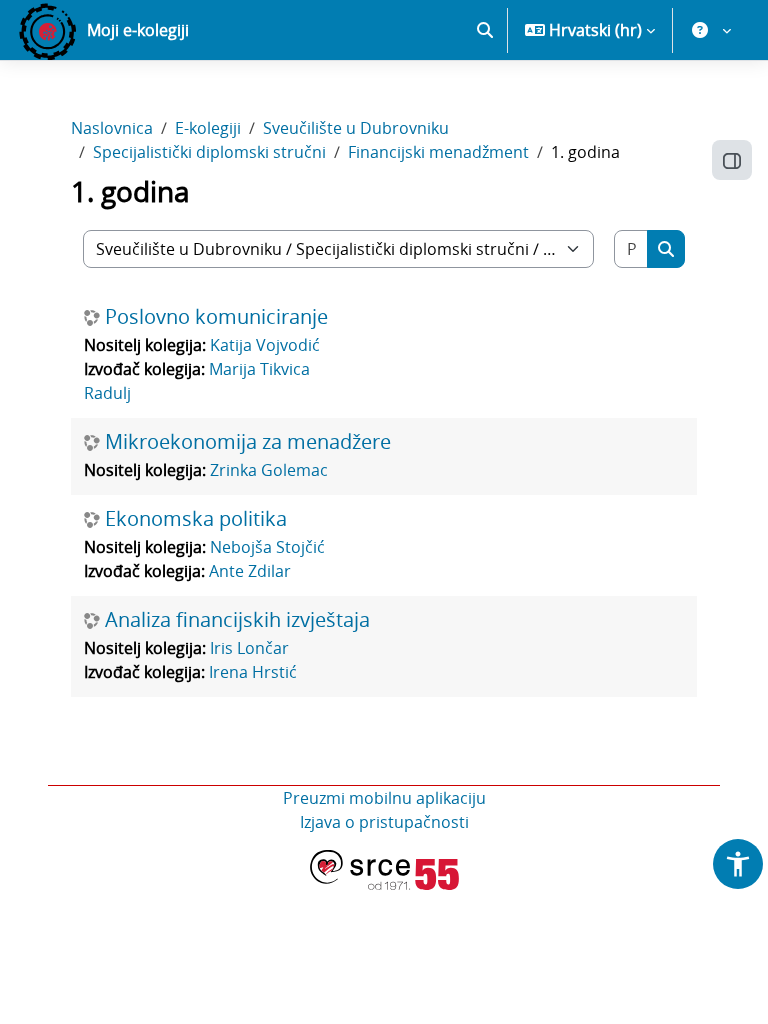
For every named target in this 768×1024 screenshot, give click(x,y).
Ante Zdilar (250, 571)
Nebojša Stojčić (267, 547)
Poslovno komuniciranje (216, 317)
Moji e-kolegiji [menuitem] (138, 30)
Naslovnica (112, 128)
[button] (485, 30)
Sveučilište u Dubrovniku (356, 128)
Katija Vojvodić (265, 345)
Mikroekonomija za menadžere (248, 442)
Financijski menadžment (438, 152)
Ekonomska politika (196, 519)
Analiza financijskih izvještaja (237, 620)
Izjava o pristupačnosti (384, 822)
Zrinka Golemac (269, 470)
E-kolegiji (208, 128)
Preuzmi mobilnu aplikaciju (384, 798)
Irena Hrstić (253, 672)
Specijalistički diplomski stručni (209, 152)
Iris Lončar (249, 648)
